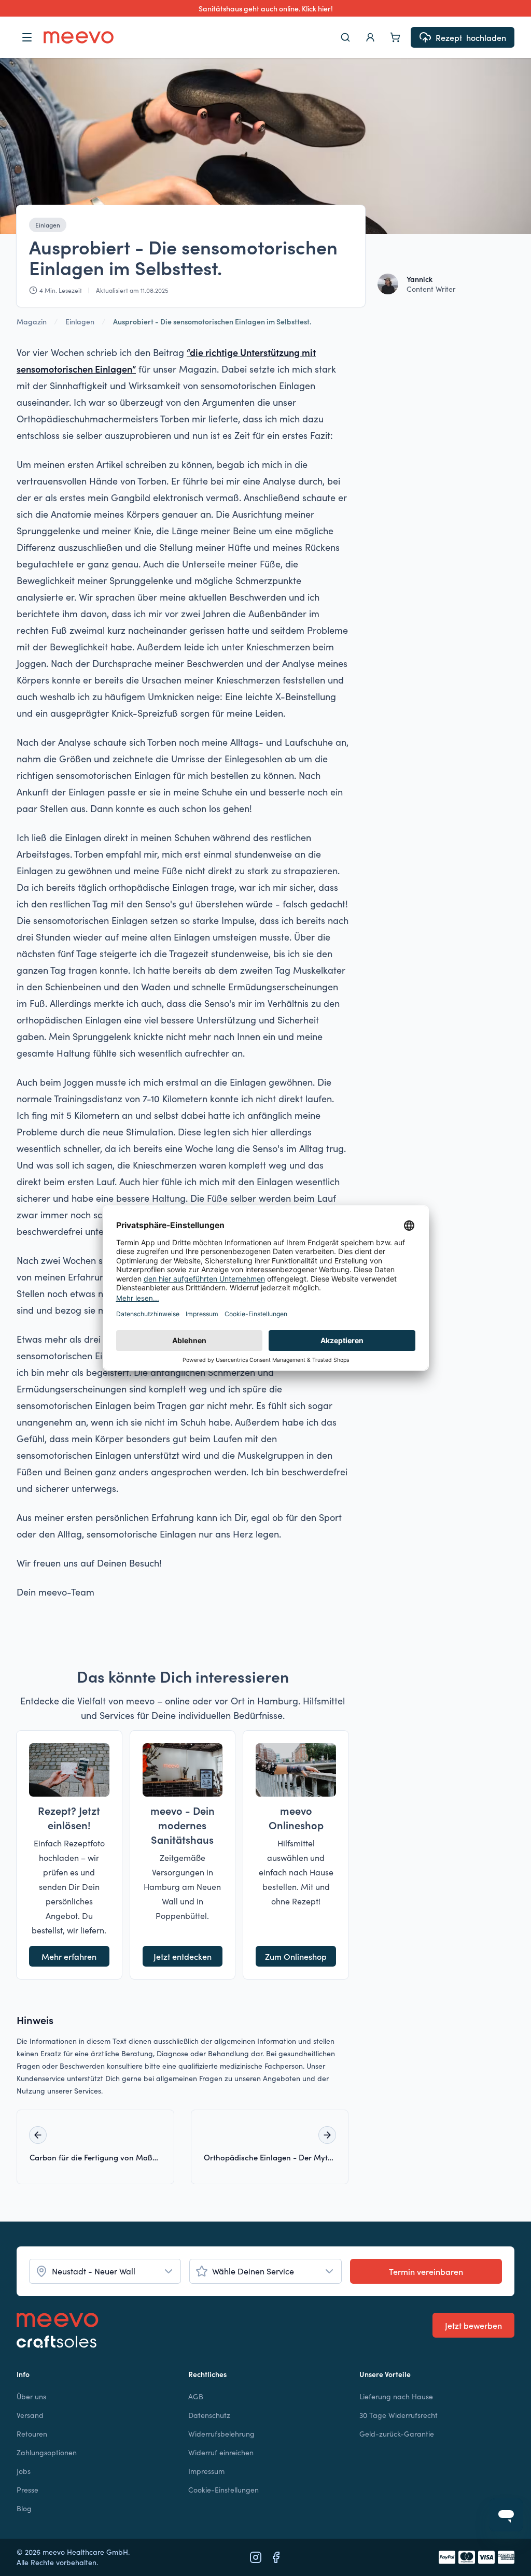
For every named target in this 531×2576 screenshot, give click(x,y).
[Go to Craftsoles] (58, 2342)
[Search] (345, 37)
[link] (212, 321)
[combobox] (105, 2271)
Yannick (420, 279)
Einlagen (48, 225)
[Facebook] (276, 2557)
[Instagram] (256, 2557)
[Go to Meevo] (79, 37)
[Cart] (395, 37)
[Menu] (27, 37)
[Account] (370, 37)
